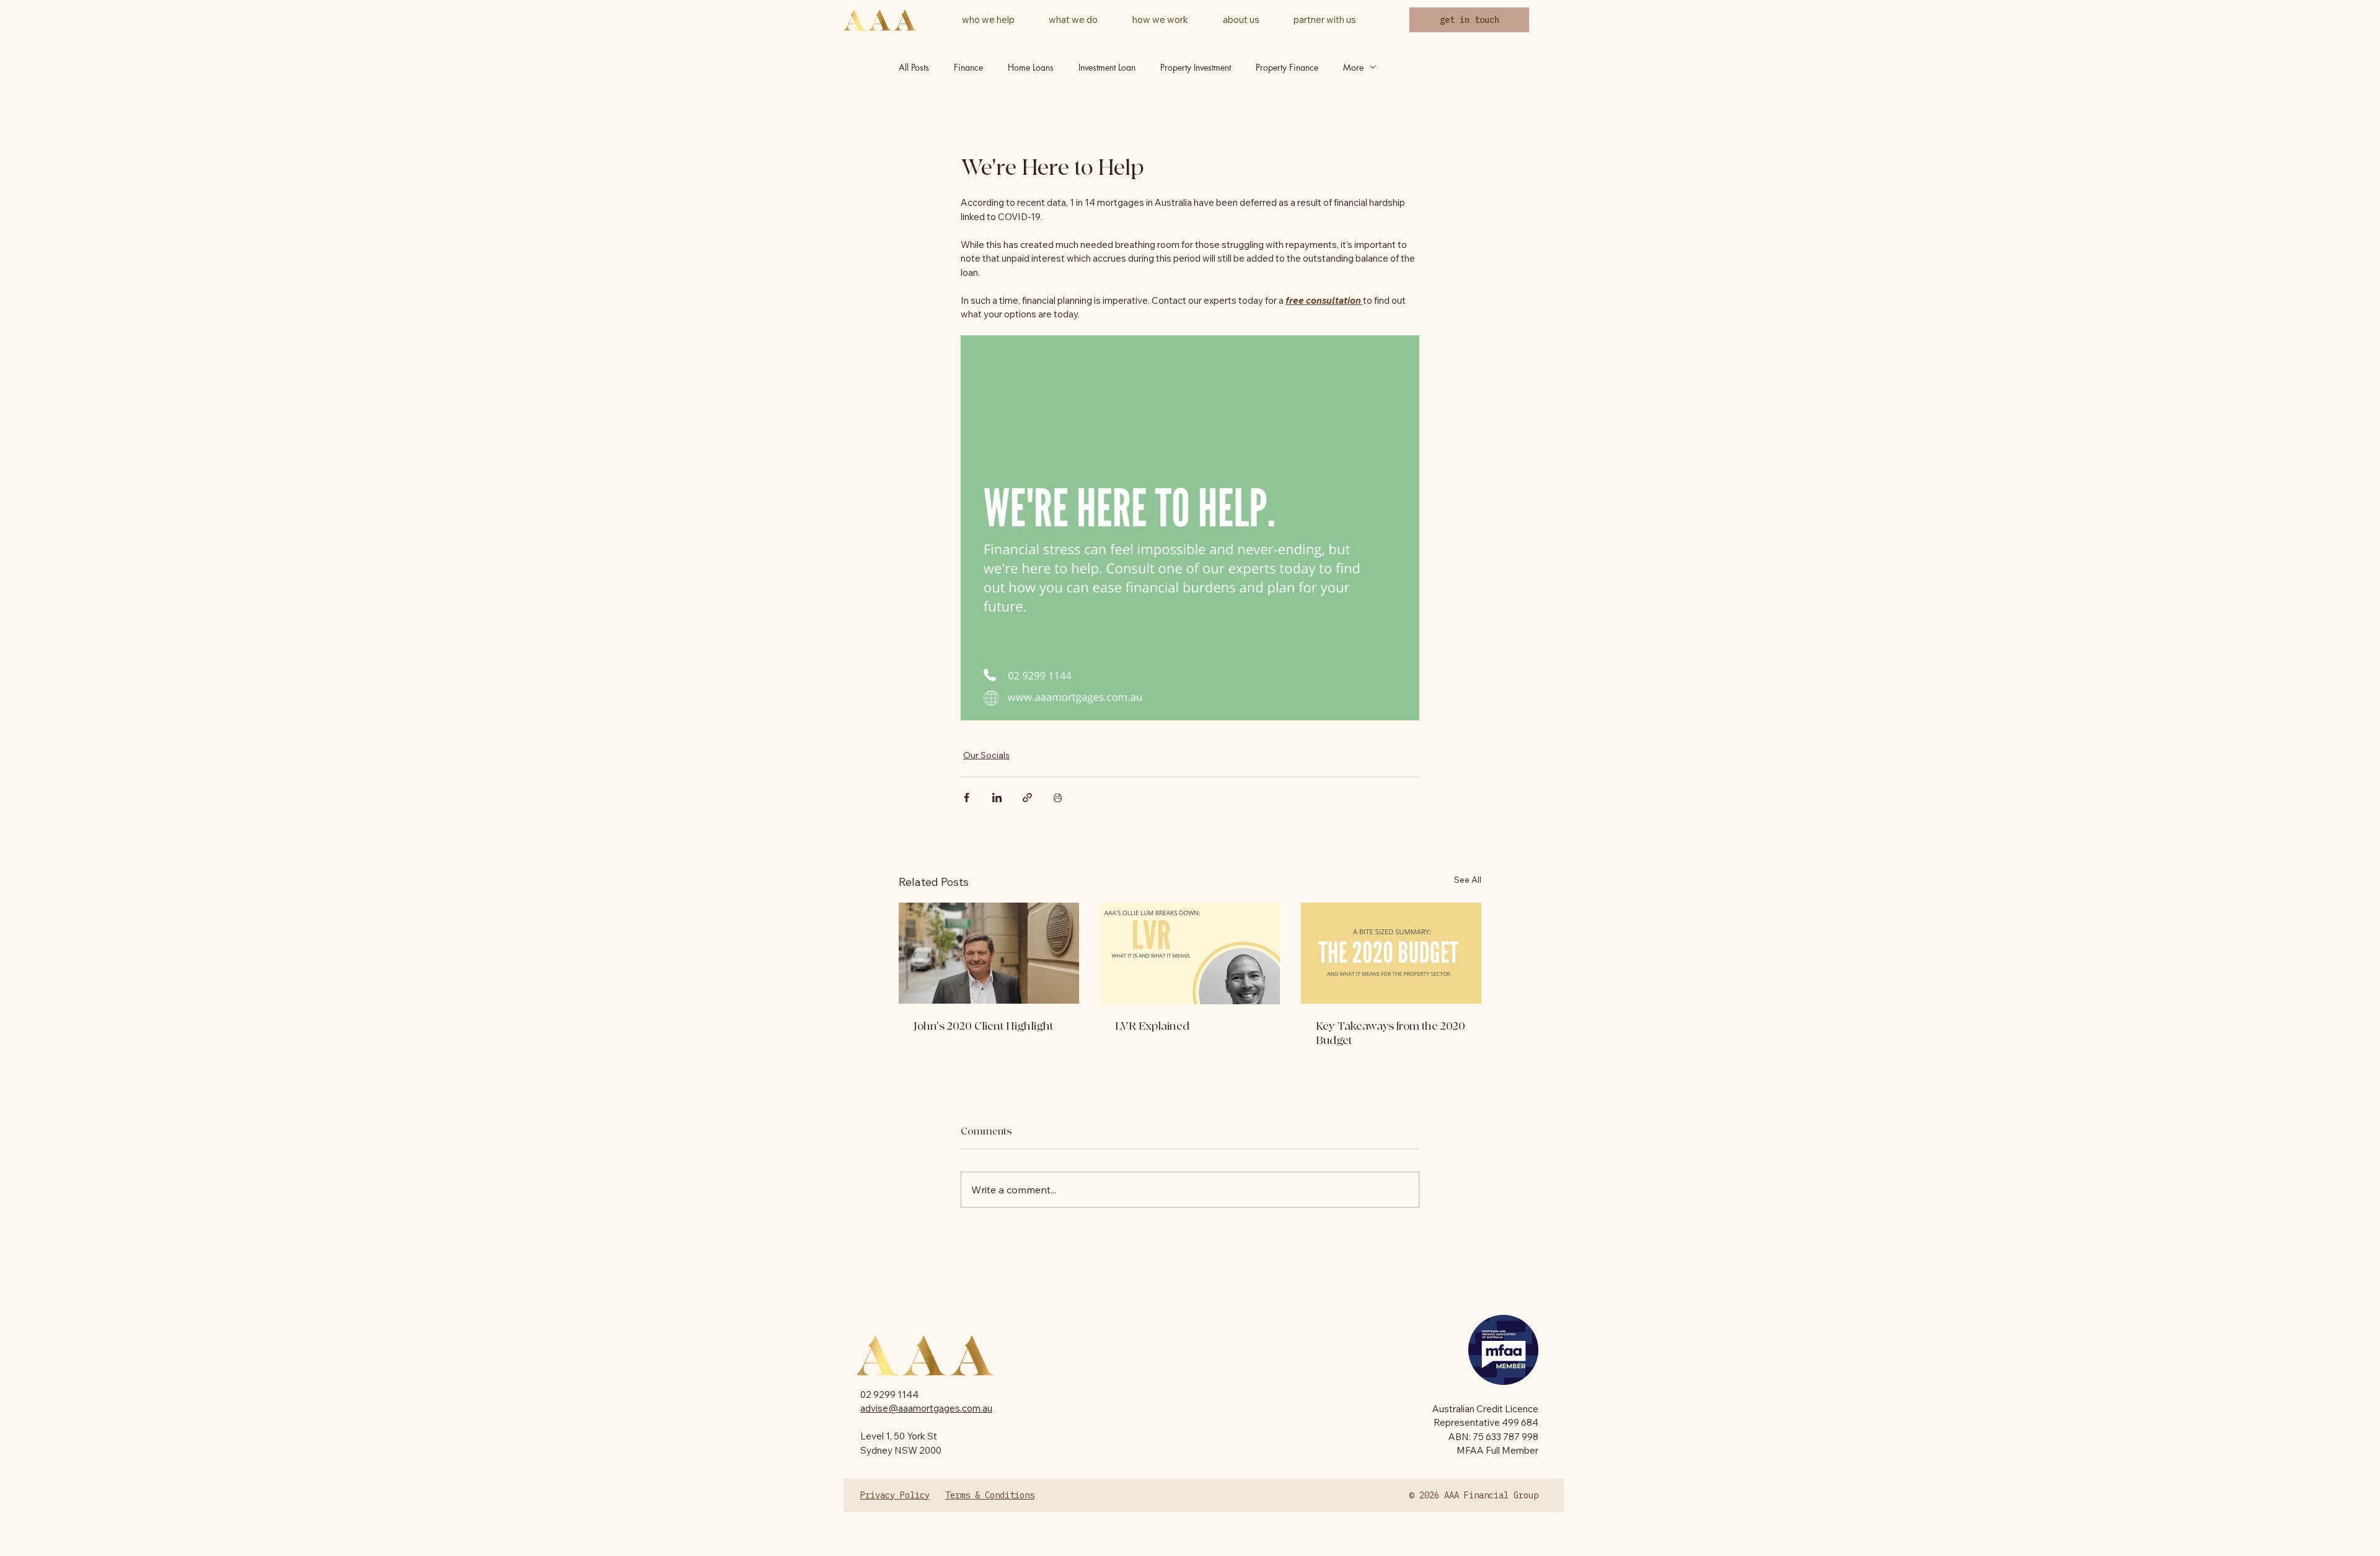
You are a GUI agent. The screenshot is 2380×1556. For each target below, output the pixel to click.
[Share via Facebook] (967, 798)
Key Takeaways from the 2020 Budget (1391, 1033)
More (1353, 67)
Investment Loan (1107, 67)
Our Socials (986, 755)
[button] (1241, 20)
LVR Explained (1152, 1026)
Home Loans (1031, 67)
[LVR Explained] (1190, 953)
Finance (968, 67)
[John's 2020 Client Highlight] (989, 953)
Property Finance (1287, 67)
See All (1468, 880)
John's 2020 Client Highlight (983, 1026)
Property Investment (1196, 67)
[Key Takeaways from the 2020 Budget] (1391, 953)
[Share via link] (1027, 798)
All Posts (914, 67)
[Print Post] (1058, 798)
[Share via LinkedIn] (997, 798)
